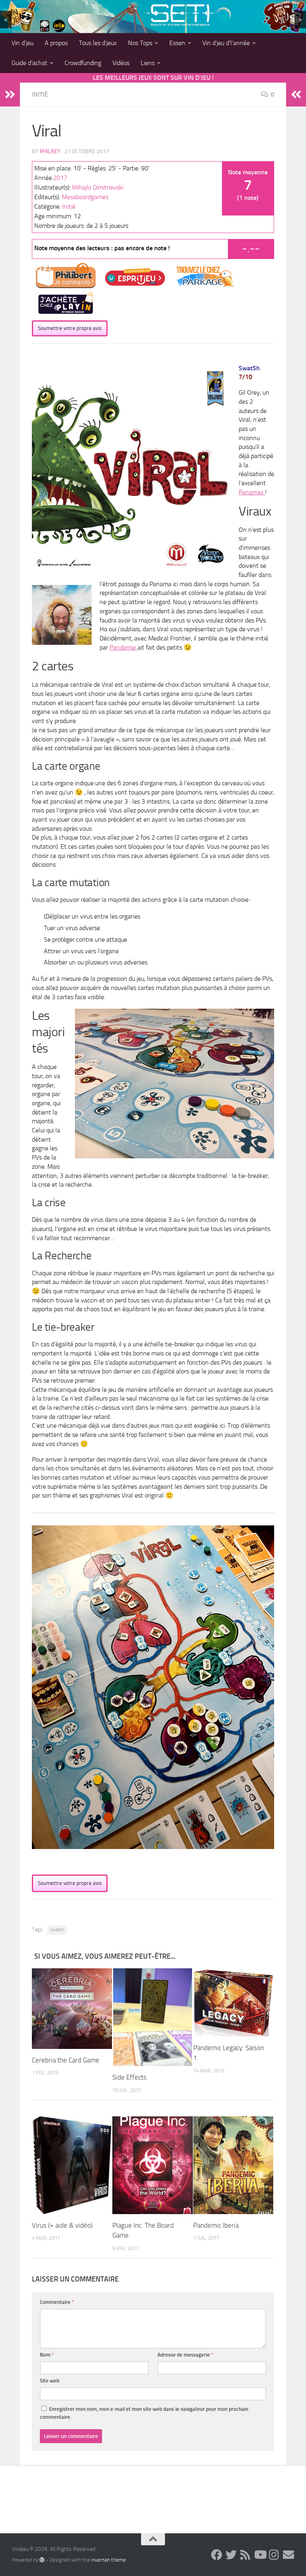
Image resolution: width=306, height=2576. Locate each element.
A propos (56, 43)
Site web (50, 2381)
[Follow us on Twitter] (231, 2555)
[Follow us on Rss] (245, 2555)
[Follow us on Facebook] (217, 2555)
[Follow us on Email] (288, 2555)
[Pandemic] (233, 2002)
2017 (60, 178)
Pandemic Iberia (216, 2225)
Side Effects (129, 2077)
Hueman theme (109, 2560)
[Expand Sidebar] (10, 95)
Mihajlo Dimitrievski (98, 187)
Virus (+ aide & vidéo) (62, 2225)
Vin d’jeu (23, 43)
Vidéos (121, 63)
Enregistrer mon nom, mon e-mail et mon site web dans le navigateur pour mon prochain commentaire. (144, 2413)
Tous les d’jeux (98, 43)
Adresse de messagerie (185, 2355)
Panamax (252, 492)
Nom (47, 2355)
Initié (40, 94)
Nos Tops (140, 43)
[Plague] (152, 2165)
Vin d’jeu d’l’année (226, 43)
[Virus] (72, 2165)
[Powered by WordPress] (42, 2560)
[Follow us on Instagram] (274, 2555)
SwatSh (57, 1930)
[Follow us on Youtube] (260, 2555)
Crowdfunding (83, 63)
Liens (148, 63)
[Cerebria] (72, 2008)
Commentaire (57, 2302)
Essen (177, 43)
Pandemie (124, 647)
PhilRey (50, 151)
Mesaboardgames (85, 197)
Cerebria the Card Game (66, 2060)
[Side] (153, 2017)
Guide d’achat (29, 63)
